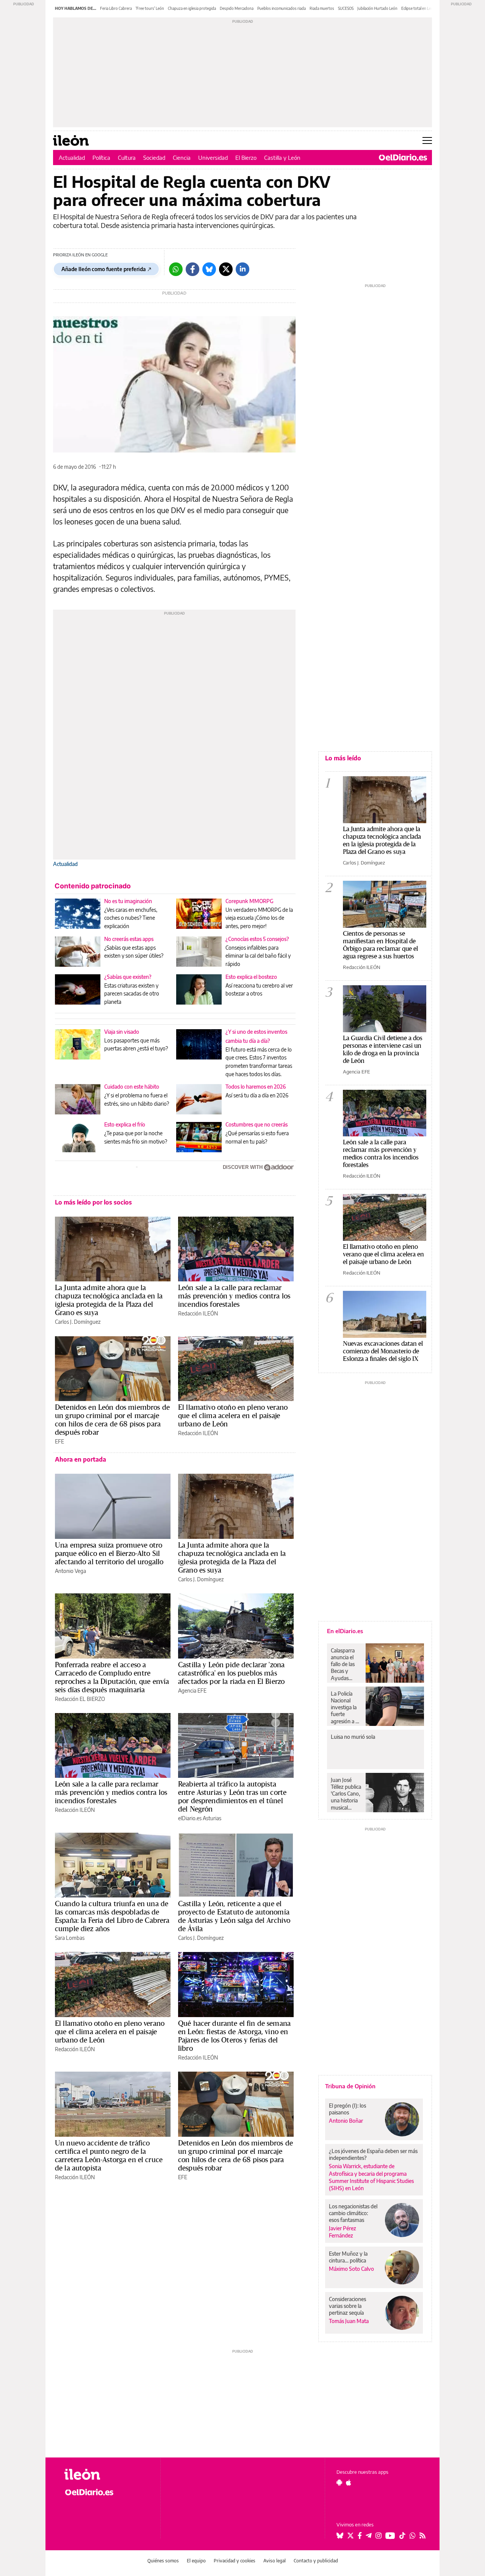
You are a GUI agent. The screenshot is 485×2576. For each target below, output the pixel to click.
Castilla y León (282, 158)
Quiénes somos (163, 2561)
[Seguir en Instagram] (379, 2535)
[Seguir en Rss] (422, 2535)
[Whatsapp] (176, 269)
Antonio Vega (70, 1571)
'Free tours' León (150, 8)
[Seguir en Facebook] (360, 2535)
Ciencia (182, 158)
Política (101, 158)
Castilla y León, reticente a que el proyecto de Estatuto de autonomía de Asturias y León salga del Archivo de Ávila (234, 1916)
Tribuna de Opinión (350, 2086)
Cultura (127, 158)
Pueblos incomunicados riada (282, 8)
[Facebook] (192, 269)
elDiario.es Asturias (200, 1818)
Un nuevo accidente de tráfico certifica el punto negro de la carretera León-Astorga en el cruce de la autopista (109, 2155)
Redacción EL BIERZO (80, 1699)
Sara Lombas (70, 1938)
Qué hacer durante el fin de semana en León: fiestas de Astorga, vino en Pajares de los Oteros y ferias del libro (234, 2036)
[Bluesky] (209, 269)
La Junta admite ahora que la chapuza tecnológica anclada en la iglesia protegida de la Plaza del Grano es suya (109, 1300)
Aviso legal (275, 2561)
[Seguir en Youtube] (390, 2535)
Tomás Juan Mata (349, 2321)
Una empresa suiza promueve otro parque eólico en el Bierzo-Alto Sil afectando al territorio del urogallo (109, 1553)
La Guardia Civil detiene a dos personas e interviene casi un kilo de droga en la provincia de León (383, 1049)
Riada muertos (322, 8)
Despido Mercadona (237, 8)
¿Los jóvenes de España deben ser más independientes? (373, 2154)
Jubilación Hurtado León (377, 8)
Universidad (213, 158)
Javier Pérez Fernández (343, 2232)
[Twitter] (226, 269)
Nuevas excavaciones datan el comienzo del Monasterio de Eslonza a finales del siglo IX (383, 1351)
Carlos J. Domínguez (78, 1322)
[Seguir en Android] (339, 2482)
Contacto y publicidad (316, 2561)
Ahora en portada (81, 1459)
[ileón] (106, 2474)
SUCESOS (346, 8)
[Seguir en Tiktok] (402, 2535)
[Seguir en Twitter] (350, 2535)
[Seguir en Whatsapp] (413, 2535)
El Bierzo (246, 158)
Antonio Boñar (346, 2121)
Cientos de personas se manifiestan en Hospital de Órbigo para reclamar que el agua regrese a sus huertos (380, 945)
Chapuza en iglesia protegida (192, 8)
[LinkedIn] (242, 269)
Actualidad (72, 158)
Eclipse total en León (418, 8)
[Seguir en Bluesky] (340, 2535)
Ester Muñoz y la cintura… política (348, 2257)
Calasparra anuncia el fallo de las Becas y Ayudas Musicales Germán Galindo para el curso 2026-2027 (345, 1664)
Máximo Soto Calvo (351, 2269)
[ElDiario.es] (403, 158)
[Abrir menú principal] (427, 140)
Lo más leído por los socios (93, 1202)
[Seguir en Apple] (349, 2482)
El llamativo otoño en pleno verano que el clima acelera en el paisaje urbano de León (233, 1415)
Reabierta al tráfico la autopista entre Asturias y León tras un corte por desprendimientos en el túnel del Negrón (232, 1796)
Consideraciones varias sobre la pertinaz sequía (347, 2306)
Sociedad (154, 158)
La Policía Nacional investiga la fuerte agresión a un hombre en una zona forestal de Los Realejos (346, 1707)
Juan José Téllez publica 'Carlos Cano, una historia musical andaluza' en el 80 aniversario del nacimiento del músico (346, 1794)
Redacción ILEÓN (198, 1313)
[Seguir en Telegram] (369, 2535)
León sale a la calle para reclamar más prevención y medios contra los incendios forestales (234, 1296)
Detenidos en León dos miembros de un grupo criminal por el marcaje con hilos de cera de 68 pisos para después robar (112, 1420)
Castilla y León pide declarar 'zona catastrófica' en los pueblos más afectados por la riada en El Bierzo (231, 1673)
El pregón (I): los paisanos (347, 2109)
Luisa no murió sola (353, 1737)
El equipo (196, 2561)
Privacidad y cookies (235, 2561)
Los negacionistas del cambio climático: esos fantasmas (353, 2213)
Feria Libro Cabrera (116, 8)
